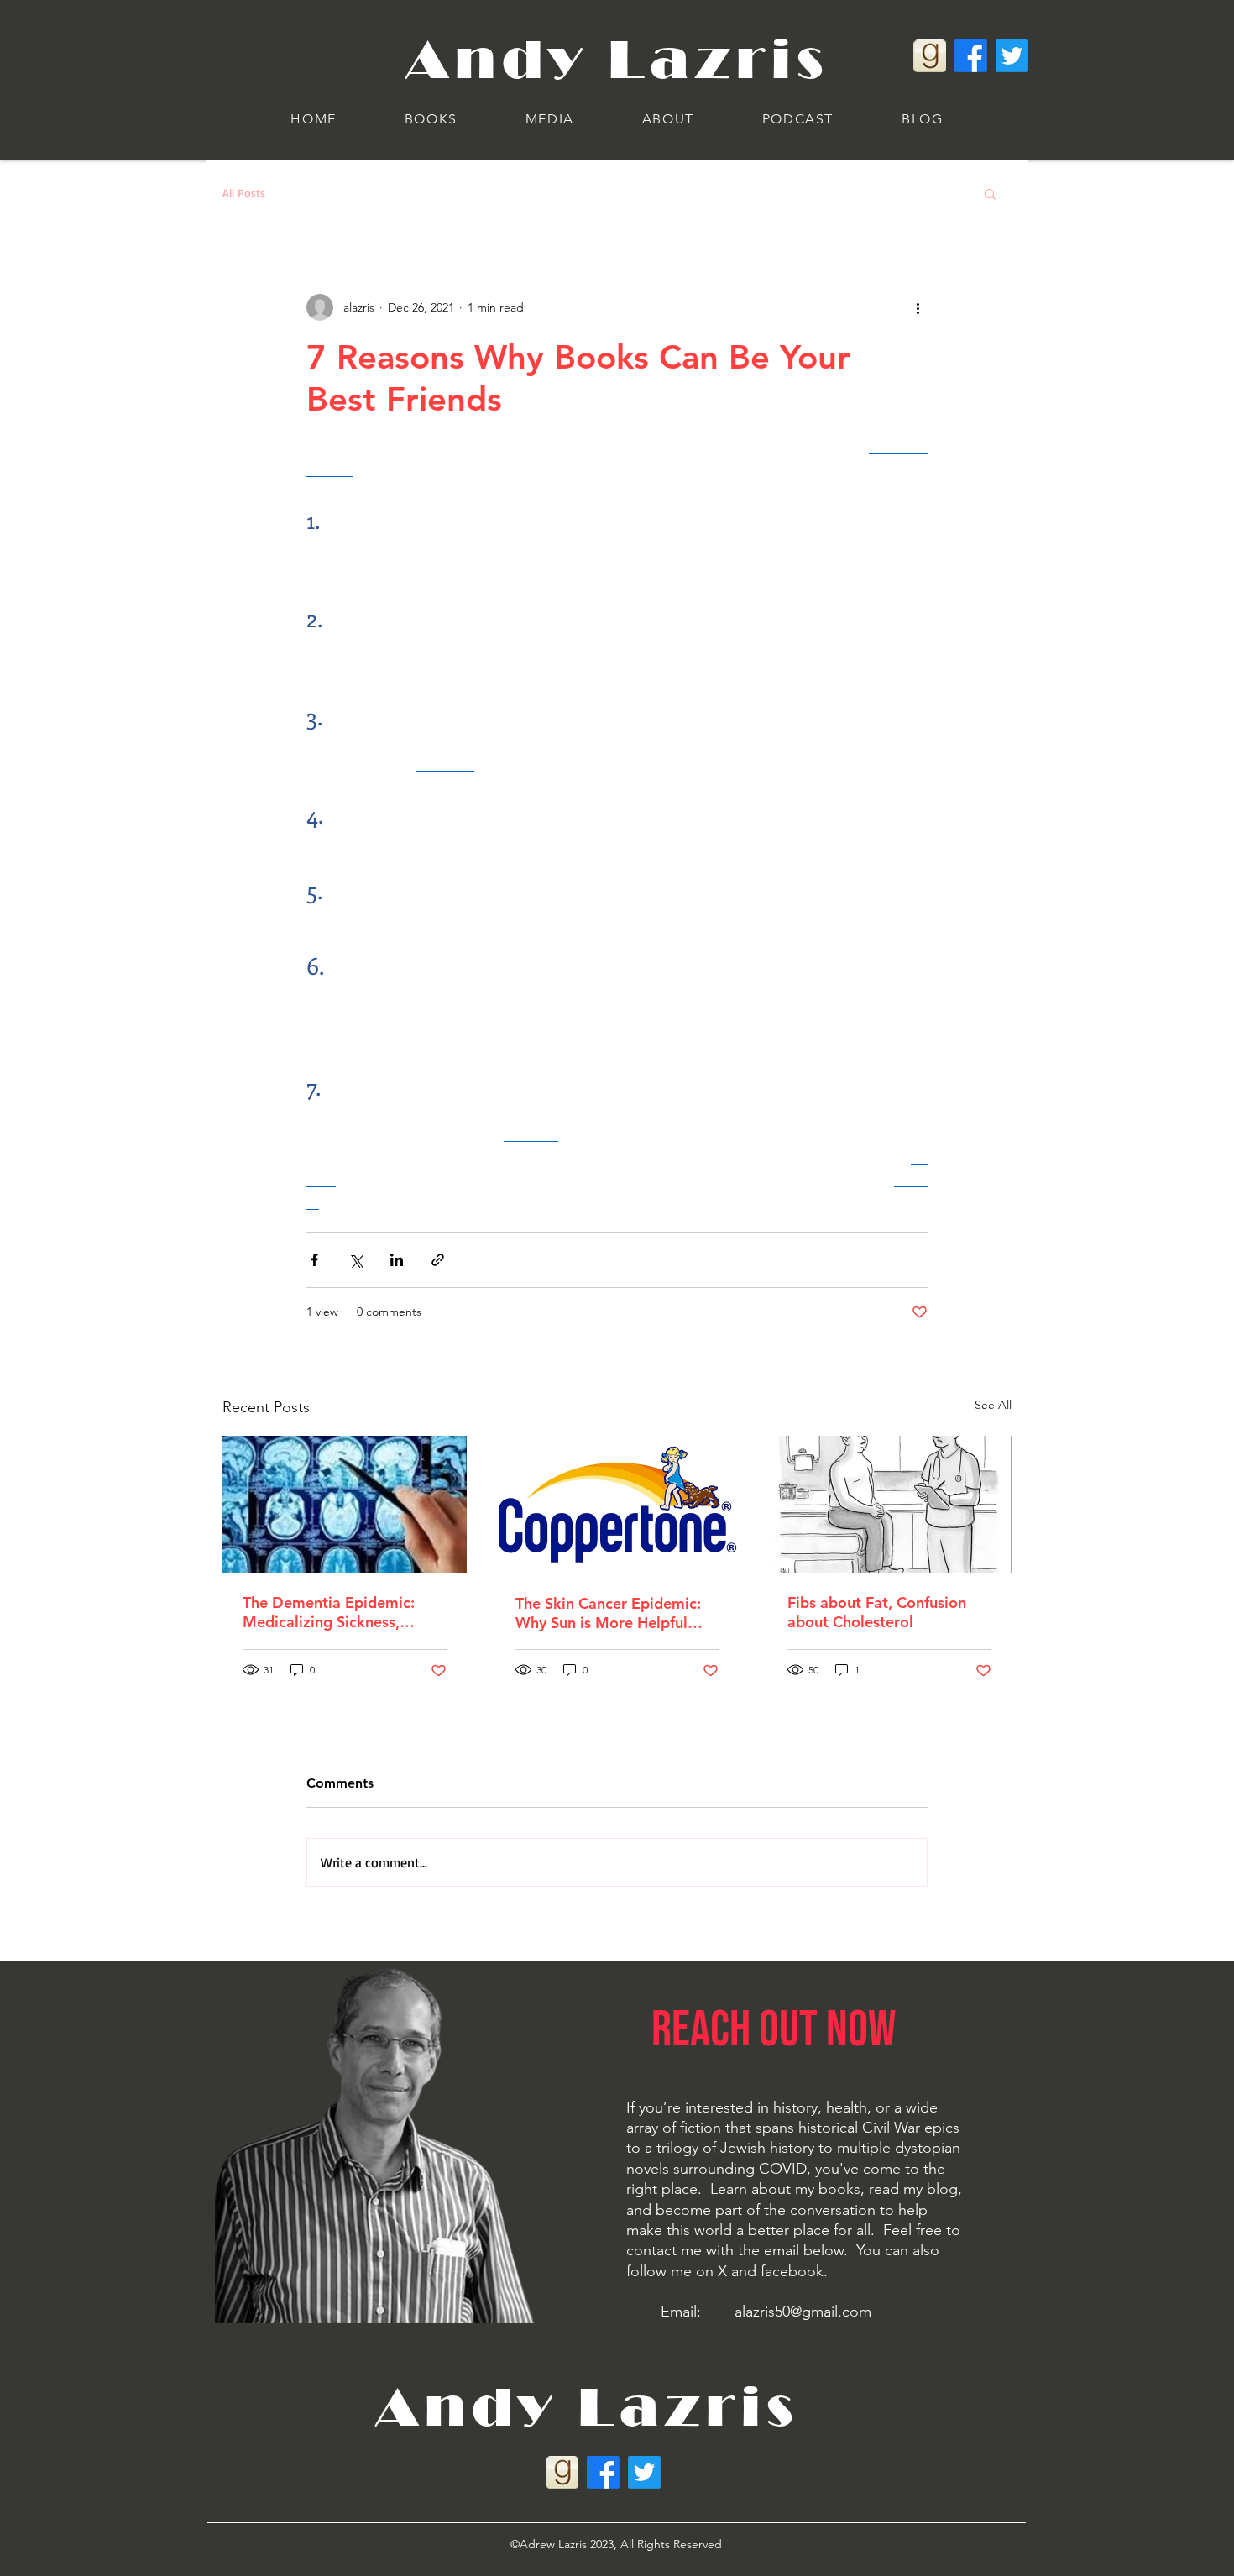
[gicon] (930, 56)
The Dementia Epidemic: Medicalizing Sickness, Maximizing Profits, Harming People (343, 1612)
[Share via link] (438, 1260)
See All (993, 1405)
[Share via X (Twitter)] (356, 1260)
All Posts (244, 193)
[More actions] (918, 307)
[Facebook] (971, 56)
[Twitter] (1012, 56)
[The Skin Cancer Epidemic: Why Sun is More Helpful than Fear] (617, 1505)
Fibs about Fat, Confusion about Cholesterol (877, 1612)
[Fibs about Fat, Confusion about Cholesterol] (889, 1504)
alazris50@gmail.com (803, 2312)
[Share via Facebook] (314, 1260)
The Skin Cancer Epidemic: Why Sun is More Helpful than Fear (608, 1613)
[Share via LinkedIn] (397, 1260)
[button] (431, 120)
